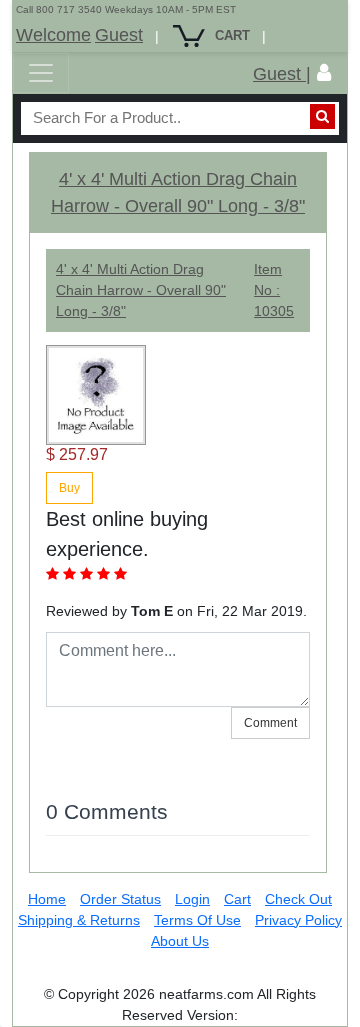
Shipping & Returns (79, 920)
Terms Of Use (197, 920)
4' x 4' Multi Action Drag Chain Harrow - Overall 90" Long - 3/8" (141, 290)
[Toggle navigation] (41, 73)
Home (47, 899)
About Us (180, 941)
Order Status (120, 899)
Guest (119, 35)
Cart (237, 899)
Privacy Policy (298, 920)
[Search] (322, 116)
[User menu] (324, 73)
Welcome (53, 35)
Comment (270, 723)
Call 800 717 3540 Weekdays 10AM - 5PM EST (126, 9)
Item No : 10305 (274, 290)
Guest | (282, 74)
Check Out (298, 899)
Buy (69, 488)
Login (192, 899)
